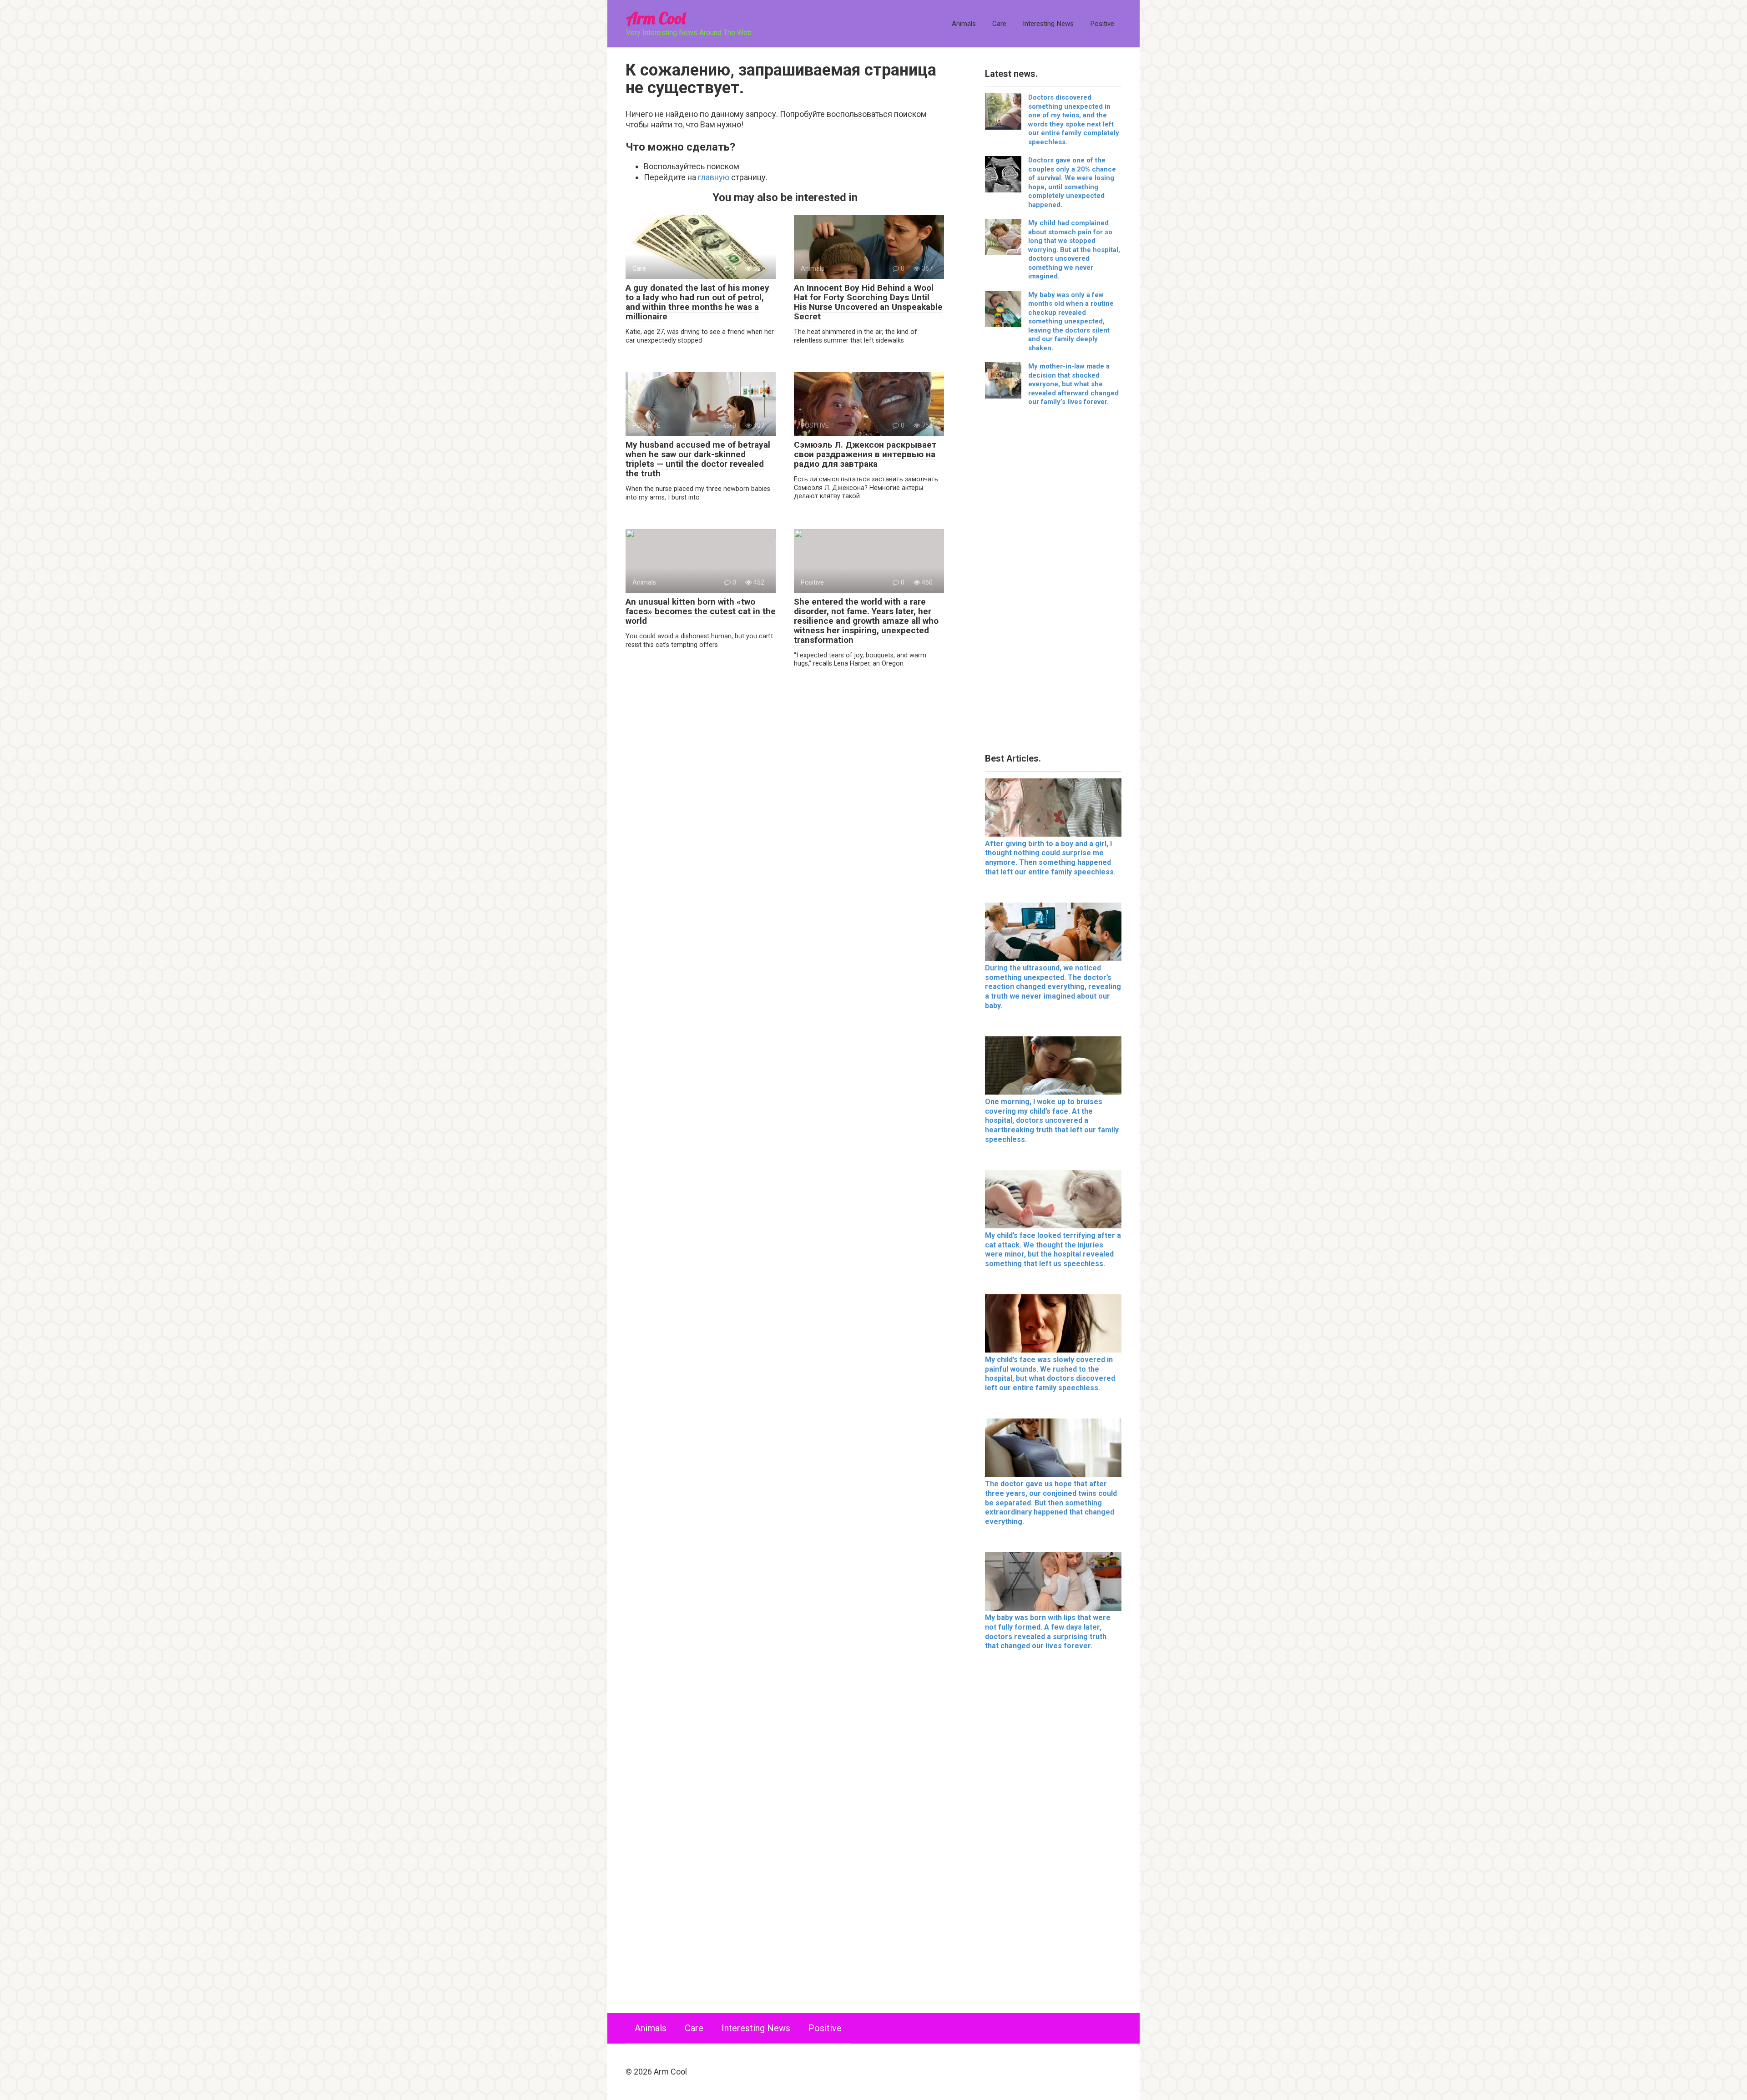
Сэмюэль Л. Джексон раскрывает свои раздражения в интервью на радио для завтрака (865, 454)
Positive (1102, 24)
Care (999, 24)
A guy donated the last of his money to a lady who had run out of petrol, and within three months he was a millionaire (697, 302)
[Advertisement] (1053, 583)
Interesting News (1048, 24)
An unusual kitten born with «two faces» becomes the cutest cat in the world (701, 611)
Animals (964, 24)
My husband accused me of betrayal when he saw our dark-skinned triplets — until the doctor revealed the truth (698, 459)
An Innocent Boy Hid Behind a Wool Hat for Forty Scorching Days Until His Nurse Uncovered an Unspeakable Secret (868, 302)
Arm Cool (656, 18)
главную (714, 177)
